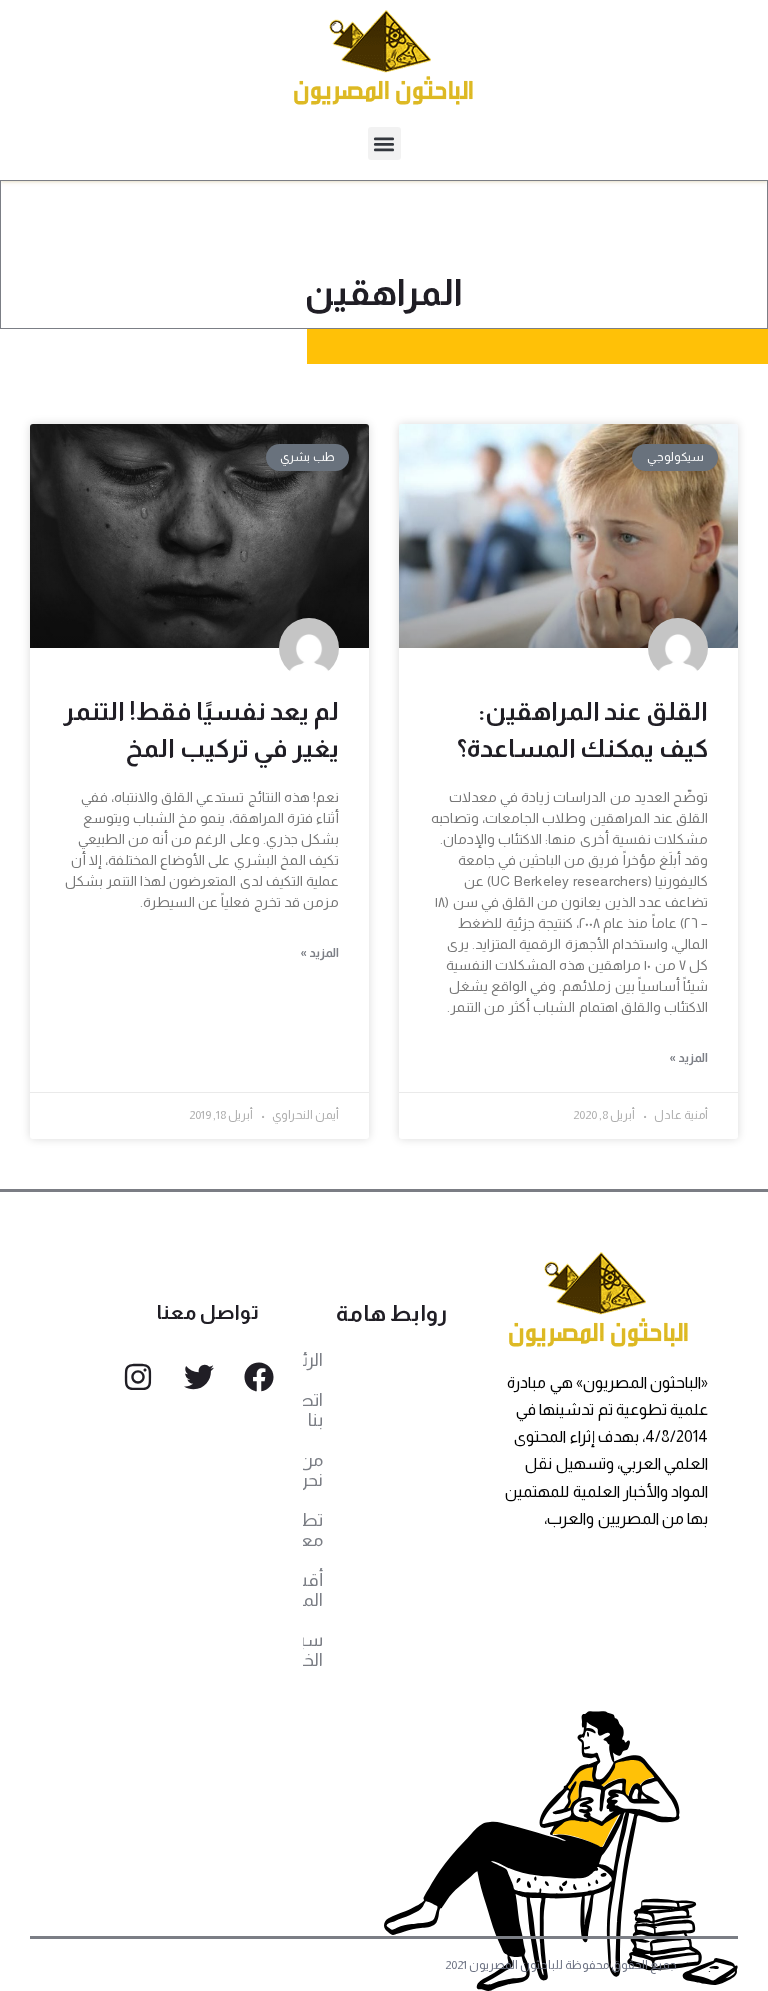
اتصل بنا (313, 1410)
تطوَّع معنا (313, 1530)
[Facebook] (259, 1377)
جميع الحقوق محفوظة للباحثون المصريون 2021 (561, 1965)
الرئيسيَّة (313, 1360)
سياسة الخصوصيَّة (313, 1650)
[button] (384, 143)
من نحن (313, 1470)
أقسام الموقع (313, 1590)
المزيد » (688, 1058)
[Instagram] (138, 1377)
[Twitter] (199, 1377)
